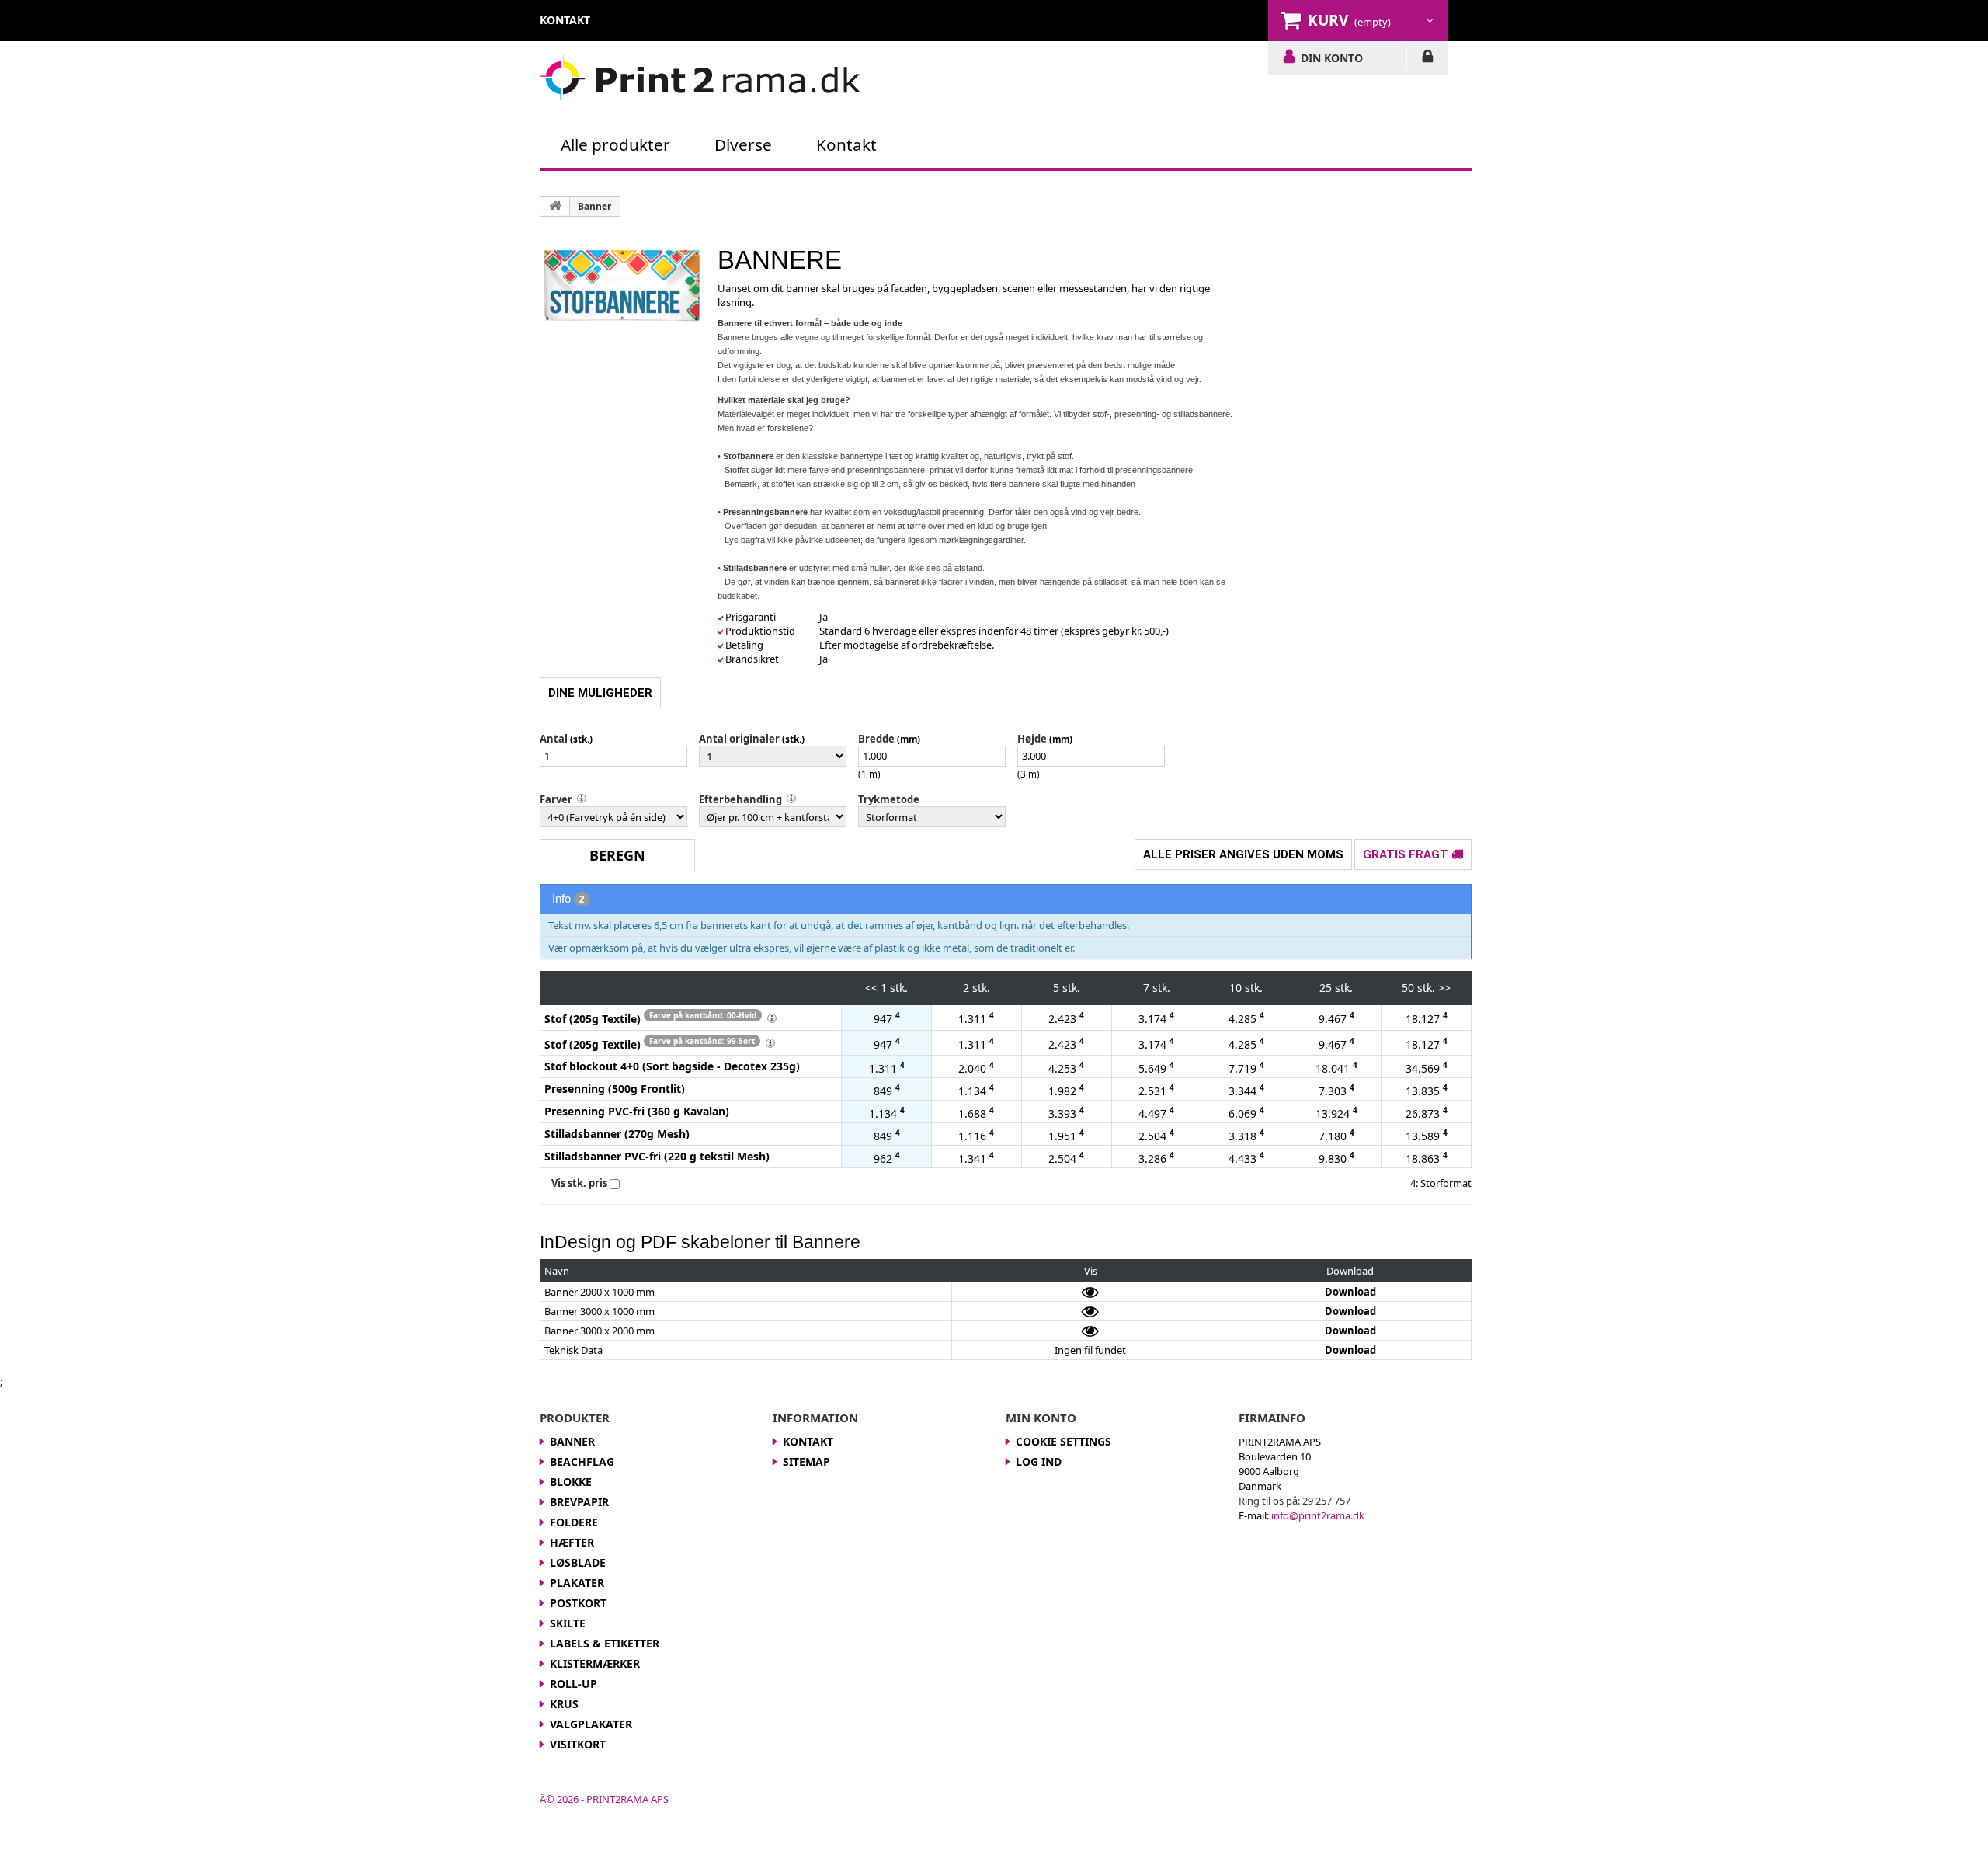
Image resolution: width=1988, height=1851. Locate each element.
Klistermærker (595, 1663)
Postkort (578, 1603)
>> (1444, 988)
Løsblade (578, 1562)
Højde (1032, 739)
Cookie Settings (1064, 1441)
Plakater (577, 1583)
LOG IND (1428, 59)
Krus (564, 1704)
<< (871, 988)
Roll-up (573, 1684)
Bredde (876, 739)
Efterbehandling (740, 799)
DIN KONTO (1332, 57)
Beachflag (582, 1461)
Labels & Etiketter (605, 1643)
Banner (594, 206)
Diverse (743, 144)
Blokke (571, 1482)
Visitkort (578, 1744)
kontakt (565, 20)
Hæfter (572, 1542)
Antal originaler (739, 739)
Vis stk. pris (579, 1183)
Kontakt (846, 144)
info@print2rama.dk (1318, 1515)
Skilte (568, 1623)
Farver (556, 799)
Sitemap (806, 1461)
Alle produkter (615, 144)
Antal (554, 739)
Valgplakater (591, 1724)
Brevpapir (579, 1502)
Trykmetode (889, 799)
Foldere (574, 1522)
